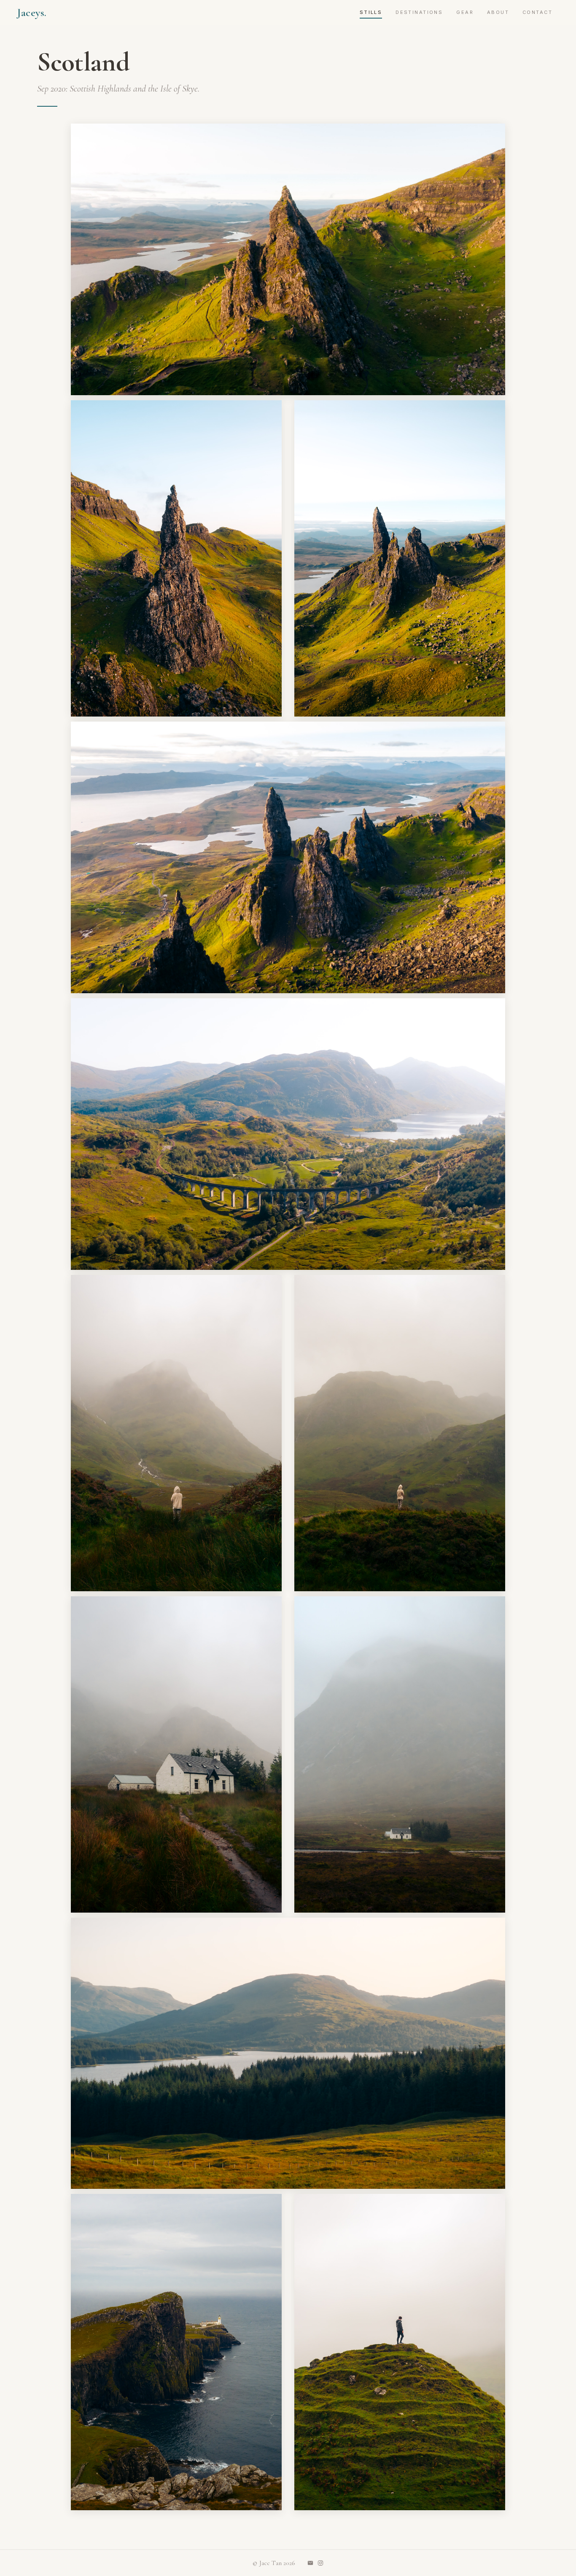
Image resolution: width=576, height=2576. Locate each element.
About (498, 12)
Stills (371, 12)
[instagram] (320, 2563)
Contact (537, 12)
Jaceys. (32, 12)
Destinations (419, 12)
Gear (465, 12)
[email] (310, 2563)
